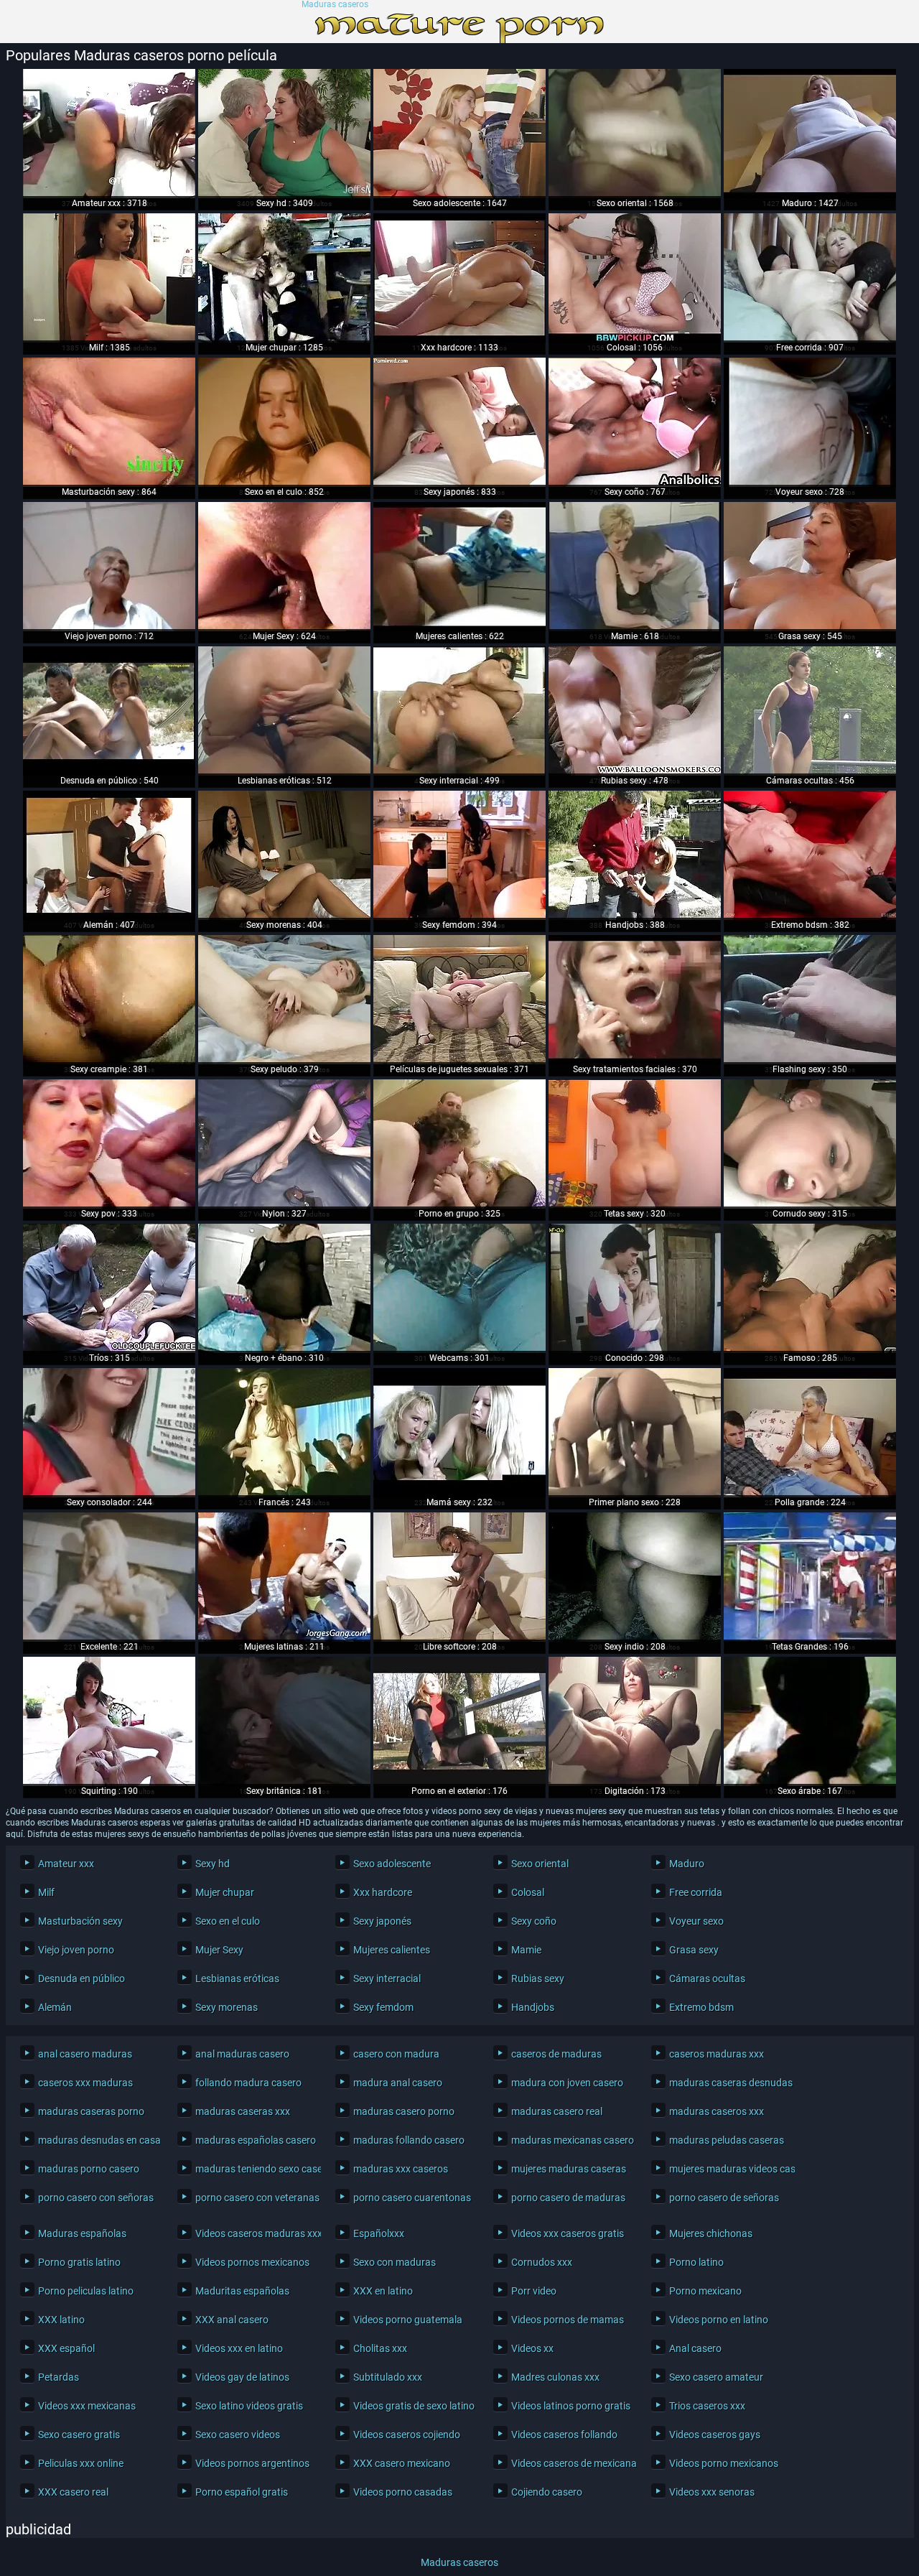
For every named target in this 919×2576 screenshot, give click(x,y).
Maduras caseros (335, 5)
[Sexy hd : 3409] (284, 134)
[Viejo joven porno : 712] (109, 567)
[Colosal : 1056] (635, 278)
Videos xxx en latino (239, 2348)
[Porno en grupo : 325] (459, 1144)
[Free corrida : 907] (810, 278)
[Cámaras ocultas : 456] (810, 711)
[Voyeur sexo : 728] (810, 422)
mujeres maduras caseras (569, 2169)
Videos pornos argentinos (252, 2463)
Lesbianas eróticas (237, 1979)
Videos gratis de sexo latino (412, 2406)
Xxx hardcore (383, 1892)
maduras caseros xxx (717, 2111)
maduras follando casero (409, 2140)
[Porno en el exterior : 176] (459, 1721)
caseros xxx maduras (85, 2083)
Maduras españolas (82, 2233)
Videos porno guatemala (408, 2320)
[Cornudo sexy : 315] (810, 1144)
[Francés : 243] (284, 1433)
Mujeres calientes (392, 1950)
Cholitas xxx (380, 2348)
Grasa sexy (694, 1950)
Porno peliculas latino (86, 2291)
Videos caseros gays (715, 2435)
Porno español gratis (242, 2492)
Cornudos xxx (542, 2262)
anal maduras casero (242, 2054)
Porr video (534, 2291)
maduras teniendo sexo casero (255, 2169)
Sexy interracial (387, 1979)
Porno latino (696, 2262)
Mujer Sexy (219, 1950)
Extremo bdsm (701, 2007)
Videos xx (532, 2348)
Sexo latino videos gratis (249, 2406)
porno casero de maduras (568, 2198)
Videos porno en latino (719, 2320)
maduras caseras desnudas (728, 2083)
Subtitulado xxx (388, 2377)
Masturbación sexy (80, 1921)
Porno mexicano (705, 2291)
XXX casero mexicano (402, 2463)
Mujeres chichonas (711, 2233)
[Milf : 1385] (109, 278)
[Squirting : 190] (109, 1721)
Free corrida (696, 1892)
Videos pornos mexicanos (252, 2262)
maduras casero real (557, 2111)
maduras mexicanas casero (570, 2140)
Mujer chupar (225, 1892)
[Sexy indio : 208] (635, 1577)
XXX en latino (383, 2291)
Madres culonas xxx (555, 2377)
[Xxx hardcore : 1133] (459, 278)
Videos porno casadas (403, 2492)
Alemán (55, 2007)
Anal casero (695, 2348)
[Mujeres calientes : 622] (459, 567)
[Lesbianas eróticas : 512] (284, 711)
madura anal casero (398, 2083)
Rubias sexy (538, 1979)
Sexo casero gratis (79, 2435)
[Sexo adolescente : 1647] (459, 134)
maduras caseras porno (91, 2111)
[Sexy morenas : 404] (284, 855)
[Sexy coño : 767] (635, 422)
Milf (46, 1892)
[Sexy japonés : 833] (459, 422)
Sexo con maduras (395, 2262)
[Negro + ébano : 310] (284, 1288)
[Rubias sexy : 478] (635, 711)
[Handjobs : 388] (635, 855)
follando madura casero (248, 2083)
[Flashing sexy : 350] (810, 1000)
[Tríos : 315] (109, 1288)
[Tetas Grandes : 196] (810, 1577)
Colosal (528, 1892)
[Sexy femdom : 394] (459, 855)
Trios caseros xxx (707, 2406)
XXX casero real (73, 2492)
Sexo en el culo (228, 1921)
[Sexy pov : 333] (109, 1144)
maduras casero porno (404, 2111)
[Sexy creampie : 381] (109, 1000)
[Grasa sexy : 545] (810, 567)
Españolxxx (379, 2233)
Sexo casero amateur (716, 2377)
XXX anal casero (232, 2320)
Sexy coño (534, 1921)
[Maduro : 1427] (810, 134)
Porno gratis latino (79, 2262)
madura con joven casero (567, 2083)
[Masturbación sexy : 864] (109, 422)
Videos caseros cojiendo (407, 2435)
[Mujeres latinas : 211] (284, 1577)
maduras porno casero (89, 2169)
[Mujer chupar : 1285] (284, 278)
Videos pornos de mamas (568, 2320)
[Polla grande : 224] (810, 1433)
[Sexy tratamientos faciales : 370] (635, 1000)
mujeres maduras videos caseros (728, 2169)
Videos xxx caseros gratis (568, 2233)
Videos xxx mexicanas (87, 2406)
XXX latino (61, 2320)
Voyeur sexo (696, 1921)
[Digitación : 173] (635, 1721)
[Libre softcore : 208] (459, 1577)
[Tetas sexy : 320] (635, 1144)
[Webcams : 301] (459, 1288)
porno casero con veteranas (255, 2198)
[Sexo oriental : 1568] (635, 134)
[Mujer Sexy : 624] (284, 567)
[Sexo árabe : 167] (810, 1721)
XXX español (66, 2348)
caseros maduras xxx (717, 2054)
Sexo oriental (540, 1864)
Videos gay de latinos (242, 2377)
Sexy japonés (382, 1921)
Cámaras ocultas (707, 1979)
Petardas (59, 2377)
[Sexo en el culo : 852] (284, 422)
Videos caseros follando (564, 2435)
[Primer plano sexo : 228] (635, 1433)
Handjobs (533, 2007)
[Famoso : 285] (810, 1288)
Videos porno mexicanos (724, 2463)
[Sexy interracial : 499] (459, 711)
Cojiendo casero (547, 2492)
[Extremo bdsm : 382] (810, 855)
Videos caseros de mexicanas (570, 2463)
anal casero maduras (85, 2054)
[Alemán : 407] (109, 855)
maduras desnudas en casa (97, 2140)
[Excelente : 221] (109, 1577)
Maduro (687, 1864)
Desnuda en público (81, 1979)
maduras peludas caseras (727, 2140)
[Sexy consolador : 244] (109, 1433)
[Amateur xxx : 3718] (109, 134)
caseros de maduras (556, 2054)
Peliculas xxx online (81, 2463)
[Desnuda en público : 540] (109, 711)
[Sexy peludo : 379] (284, 1000)
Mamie (526, 1950)
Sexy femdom (383, 2007)
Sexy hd (213, 1864)
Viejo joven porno (76, 1950)
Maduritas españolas (242, 2291)
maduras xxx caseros (401, 2169)
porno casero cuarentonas (412, 2198)
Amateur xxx (66, 1864)
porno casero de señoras (724, 2198)
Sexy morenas (227, 2007)
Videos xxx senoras (712, 2492)
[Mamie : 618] (635, 567)
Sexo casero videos (238, 2435)
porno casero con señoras (96, 2198)
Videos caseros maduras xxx (255, 2233)
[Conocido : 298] (635, 1288)
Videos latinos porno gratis (570, 2406)
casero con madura (396, 2054)
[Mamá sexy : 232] (459, 1433)
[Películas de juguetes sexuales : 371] (459, 1000)
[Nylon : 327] (284, 1144)
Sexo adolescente (392, 1864)
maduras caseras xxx (243, 2111)
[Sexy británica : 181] (284, 1721)
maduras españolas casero (255, 2140)
